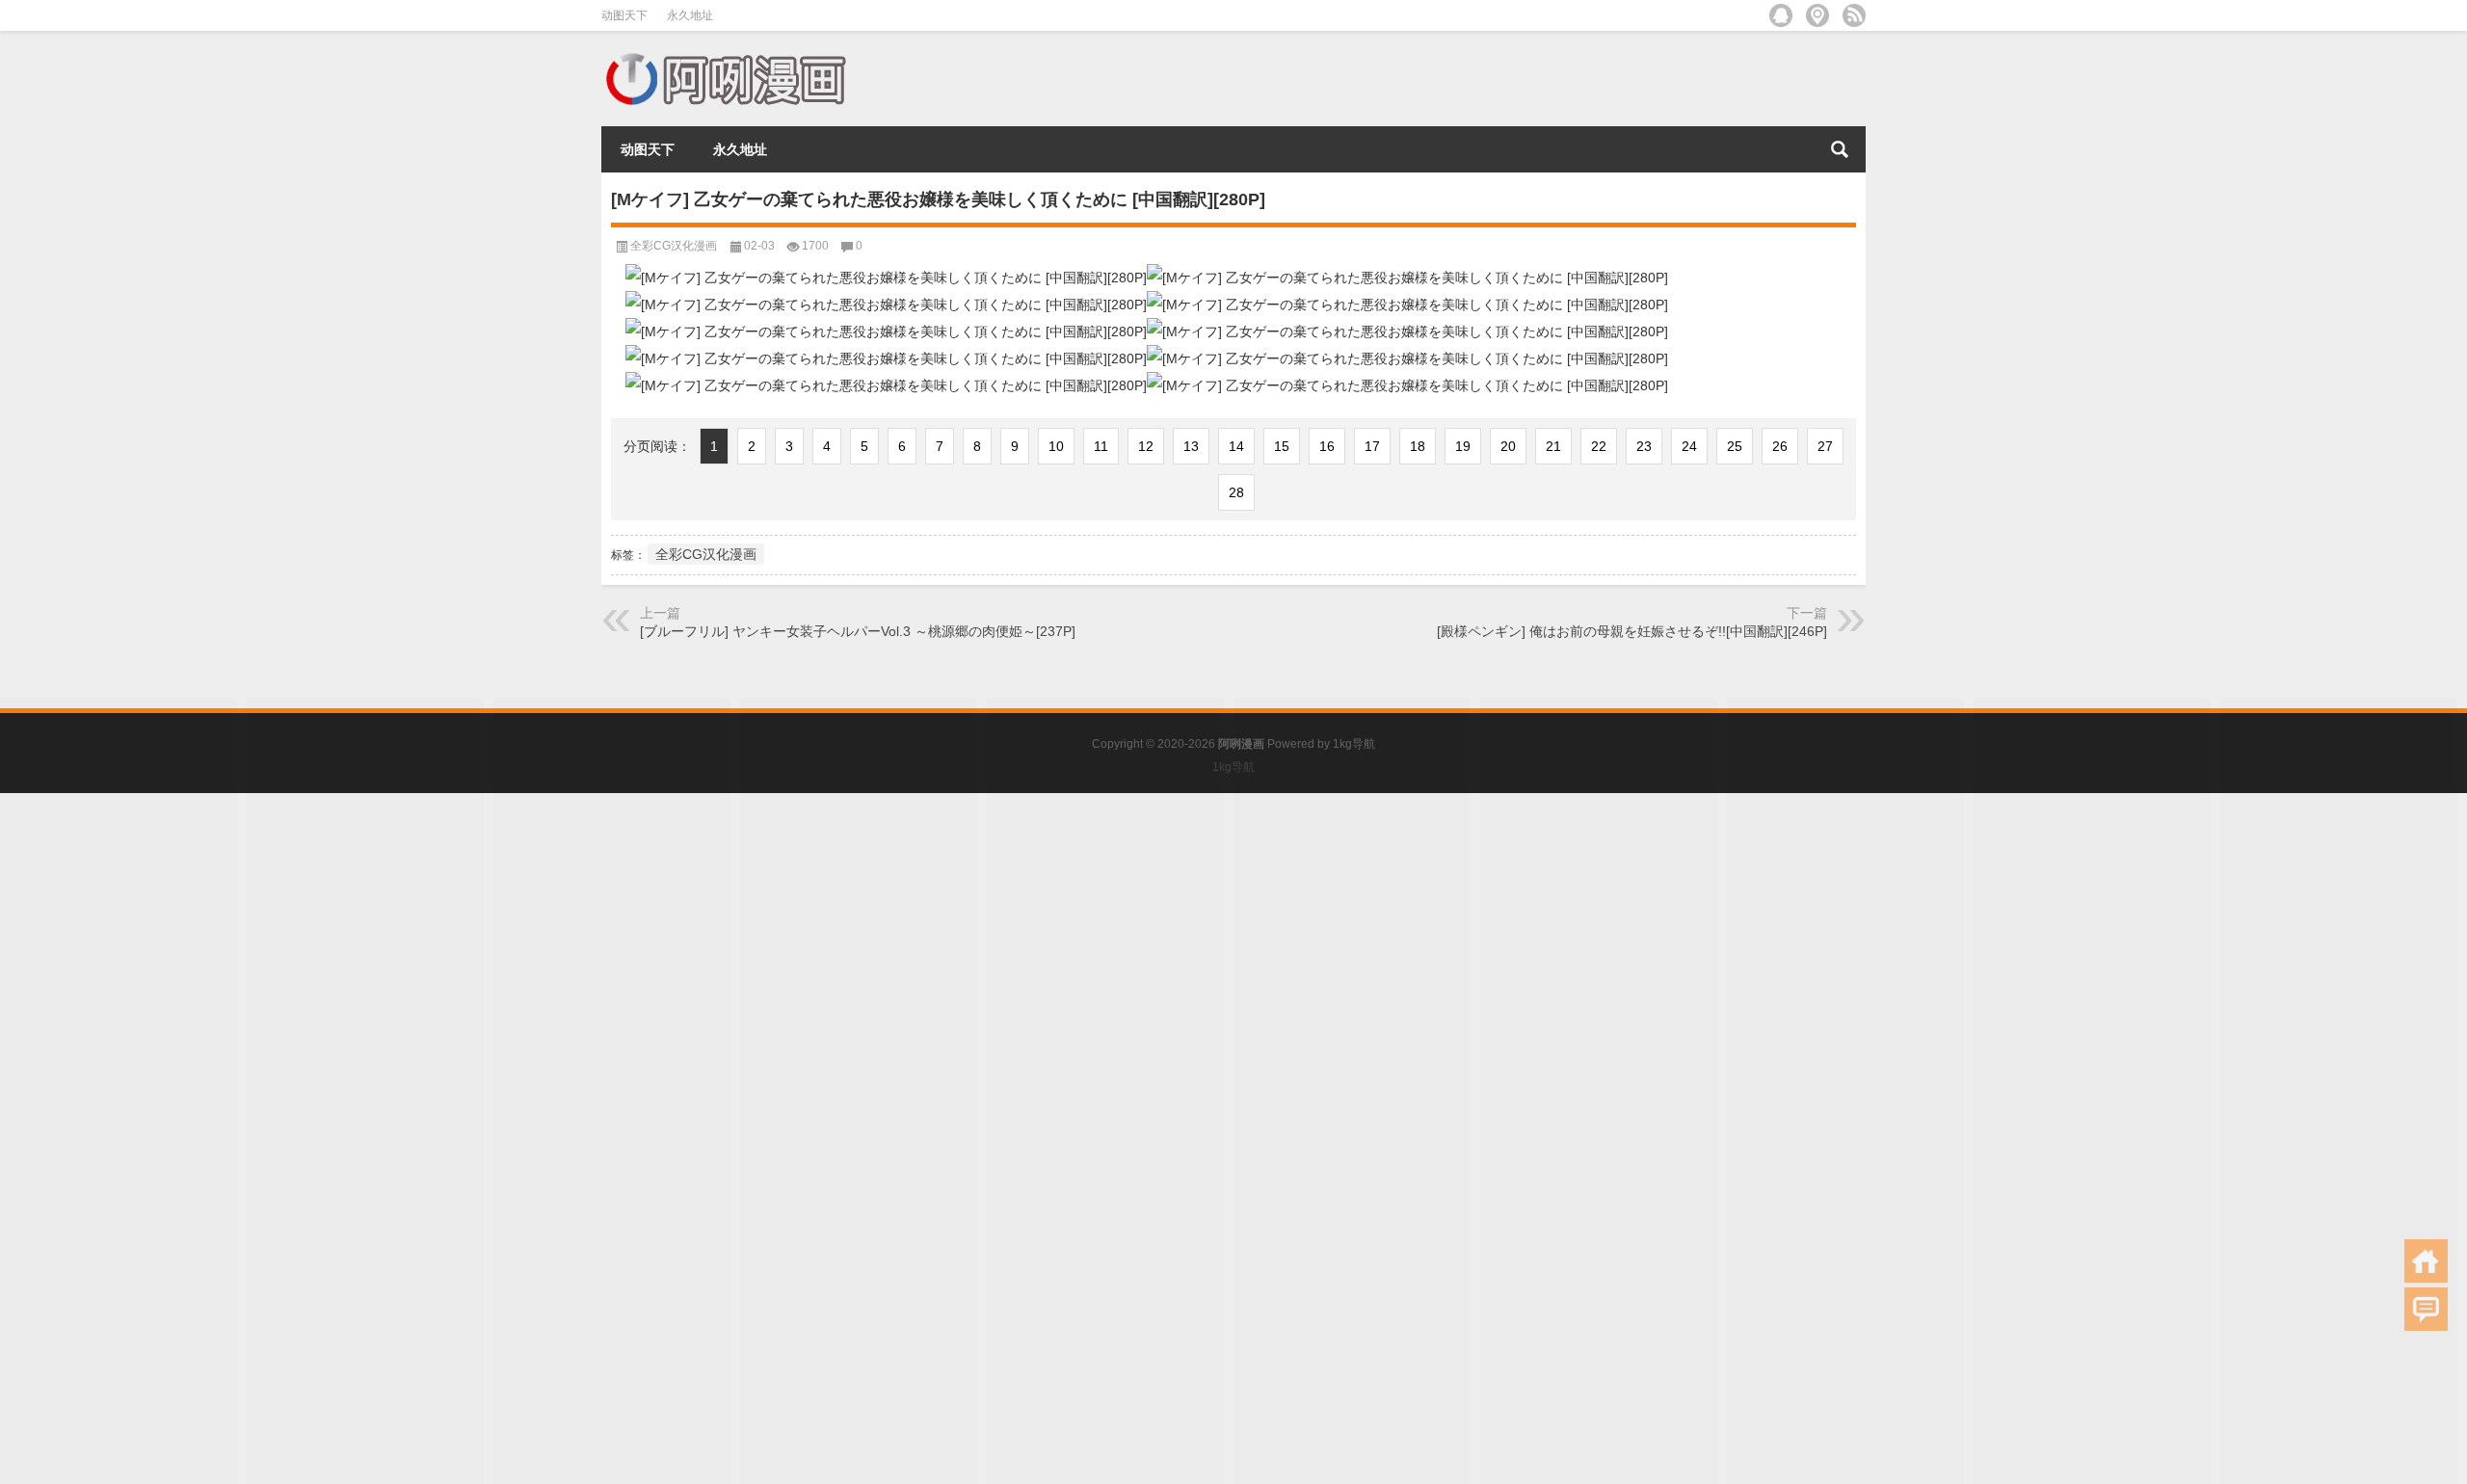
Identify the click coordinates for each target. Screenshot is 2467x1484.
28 (1236, 492)
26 (1780, 446)
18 (1418, 446)
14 (1236, 446)
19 (1463, 446)
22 (1599, 446)
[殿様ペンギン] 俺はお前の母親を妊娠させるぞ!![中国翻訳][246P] (1632, 631)
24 (1689, 446)
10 (1056, 446)
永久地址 (690, 15)
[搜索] (1840, 149)
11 (1101, 446)
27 (1825, 446)
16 (1327, 446)
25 (1735, 446)
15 (1282, 446)
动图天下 (624, 15)
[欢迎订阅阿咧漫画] (1854, 15)
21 (1553, 446)
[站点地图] (1817, 15)
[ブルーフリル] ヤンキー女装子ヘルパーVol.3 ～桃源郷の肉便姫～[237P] (858, 631)
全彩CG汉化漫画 (674, 246)
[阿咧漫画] (725, 56)
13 (1191, 446)
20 (1508, 446)
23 (1644, 446)
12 (1146, 446)
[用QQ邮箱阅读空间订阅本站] (1781, 15)
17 (1372, 446)
